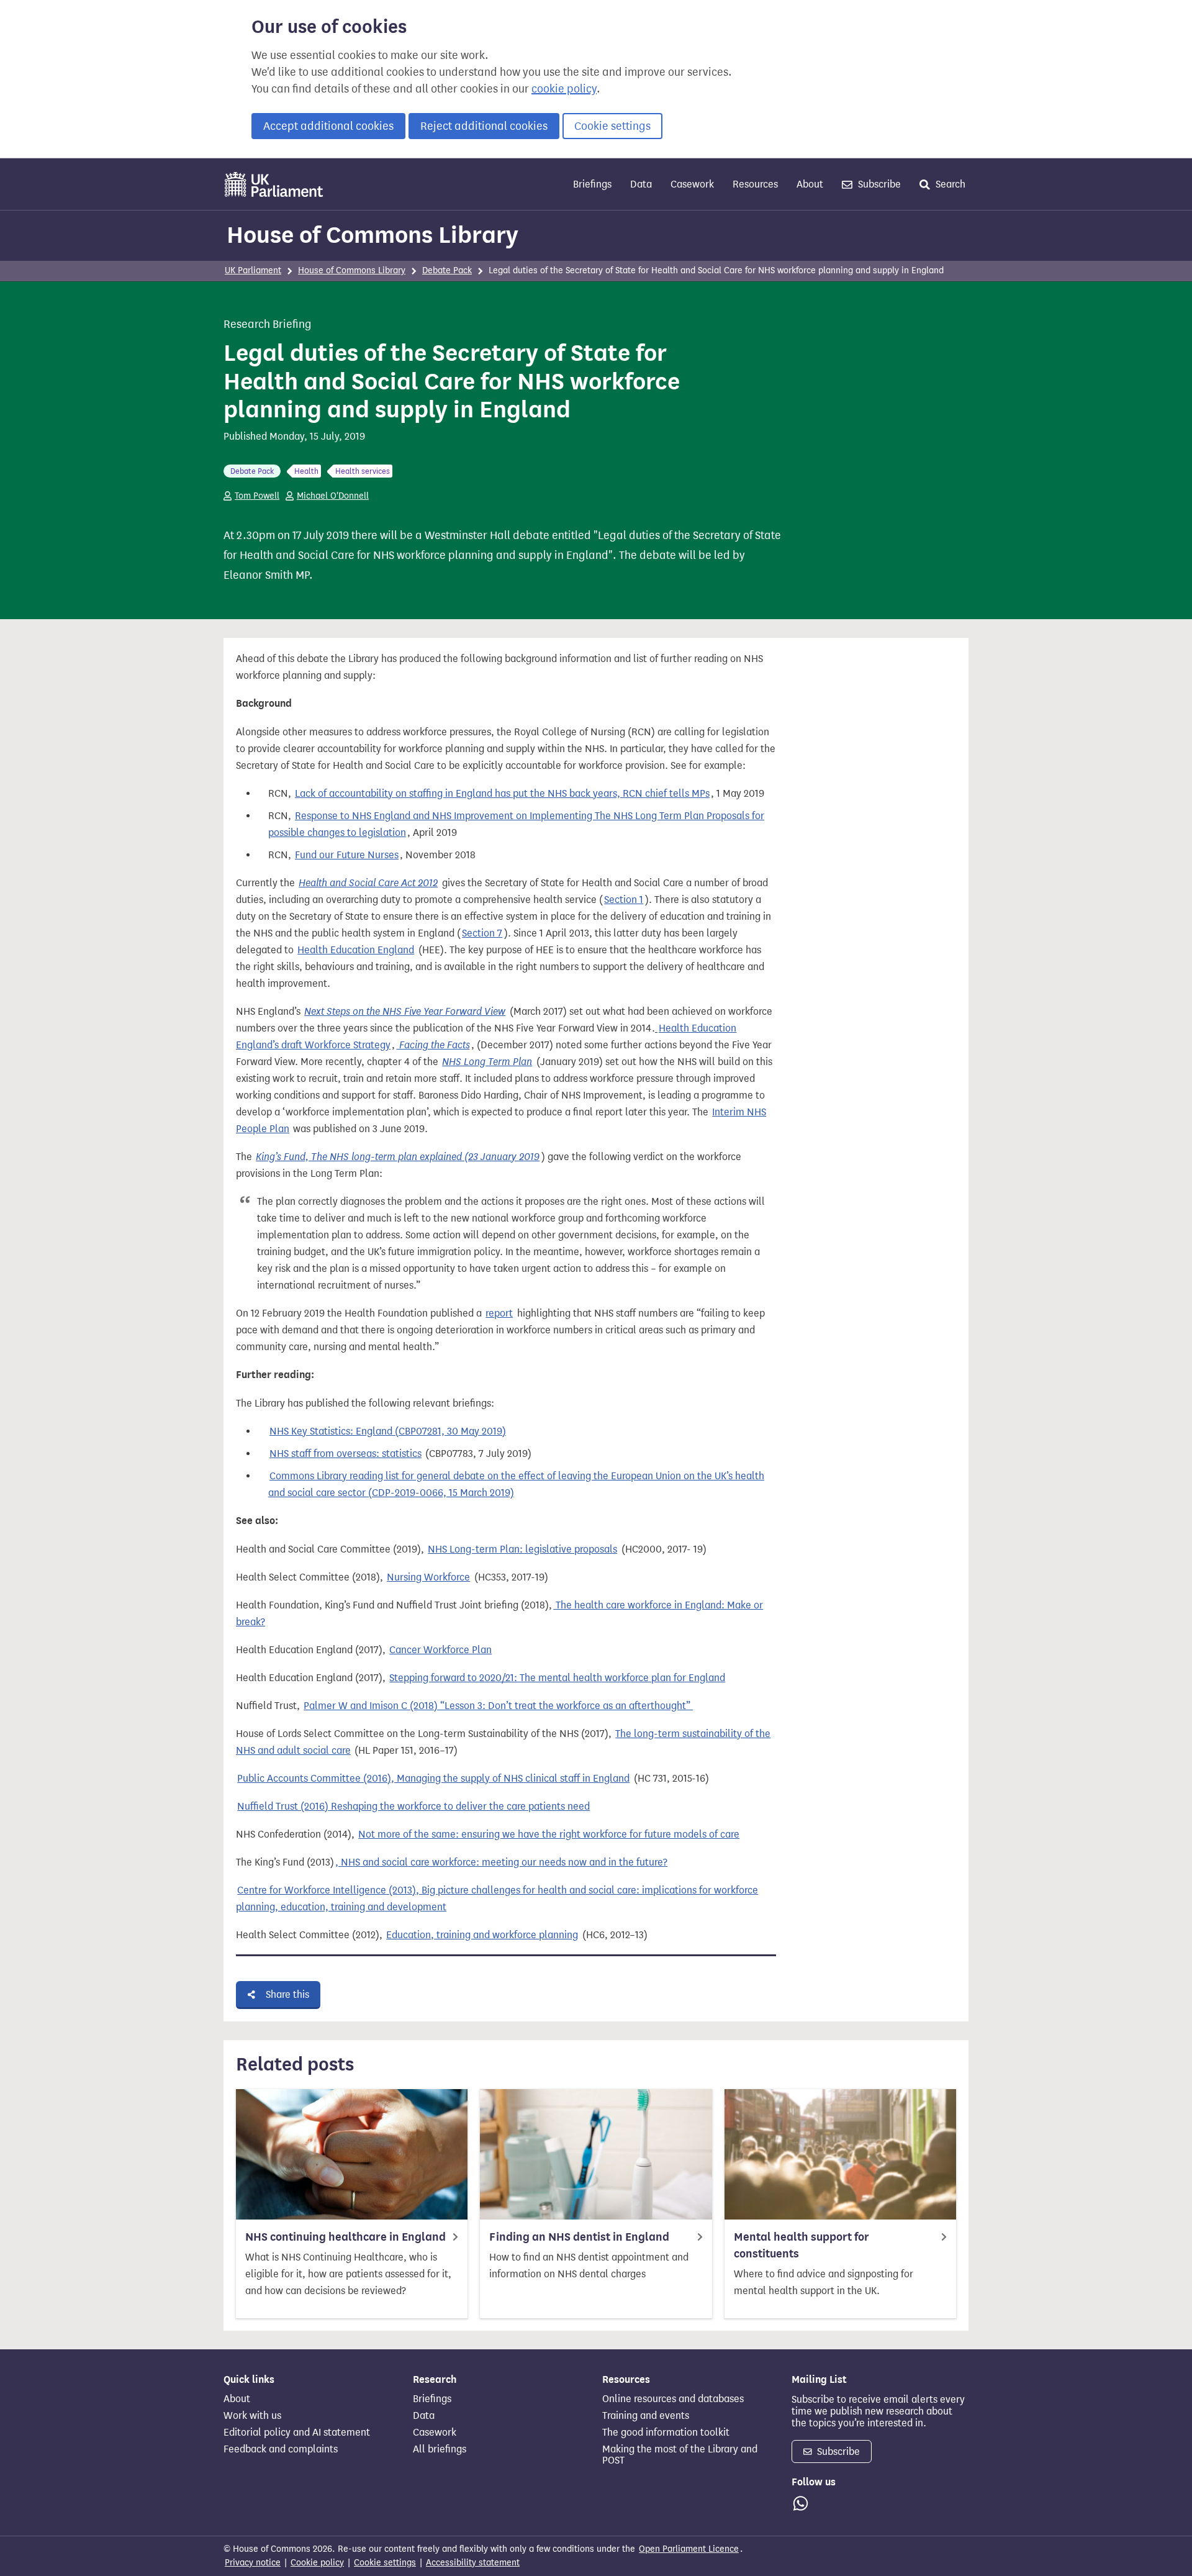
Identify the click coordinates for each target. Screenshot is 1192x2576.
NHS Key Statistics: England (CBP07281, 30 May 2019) (388, 1431)
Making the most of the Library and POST (680, 2455)
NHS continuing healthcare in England (345, 2237)
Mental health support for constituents (801, 2245)
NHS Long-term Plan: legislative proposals (522, 1549)
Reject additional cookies (484, 126)
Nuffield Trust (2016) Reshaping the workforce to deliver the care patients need (413, 1806)
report (499, 1313)
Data (641, 184)
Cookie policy (317, 2563)
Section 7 (482, 933)
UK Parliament (253, 270)
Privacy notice (253, 2563)
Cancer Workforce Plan (440, 1650)
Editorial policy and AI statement (297, 2433)
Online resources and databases (673, 2399)
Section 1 (624, 900)
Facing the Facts (433, 1045)
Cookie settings (612, 126)
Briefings (592, 184)
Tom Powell (257, 496)
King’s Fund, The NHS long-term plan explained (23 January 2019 (398, 1157)
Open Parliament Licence (689, 2549)
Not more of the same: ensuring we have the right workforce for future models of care (549, 1834)
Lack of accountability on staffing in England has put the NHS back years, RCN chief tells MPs (502, 793)
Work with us (252, 2416)
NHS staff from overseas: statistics (345, 1454)
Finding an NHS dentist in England (579, 2237)
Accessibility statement (473, 2563)
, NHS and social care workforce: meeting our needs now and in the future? (501, 1862)
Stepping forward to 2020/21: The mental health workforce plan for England (557, 1678)
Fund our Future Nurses (347, 855)
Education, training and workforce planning (482, 1935)
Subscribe (878, 184)
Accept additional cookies (328, 126)
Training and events (646, 2416)
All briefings (440, 2449)
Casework (692, 184)
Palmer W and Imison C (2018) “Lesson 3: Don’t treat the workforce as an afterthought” (498, 1706)
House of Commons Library (372, 235)
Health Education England (356, 950)
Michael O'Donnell (333, 496)
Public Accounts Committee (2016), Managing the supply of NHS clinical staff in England (433, 1778)
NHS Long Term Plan (487, 1062)
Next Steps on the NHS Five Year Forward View (405, 1011)
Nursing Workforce (428, 1577)
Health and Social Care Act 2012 (368, 883)
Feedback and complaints (281, 2449)
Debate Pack (447, 270)
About (810, 184)
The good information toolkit (666, 2433)
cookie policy (564, 89)
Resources (755, 184)
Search (949, 184)
